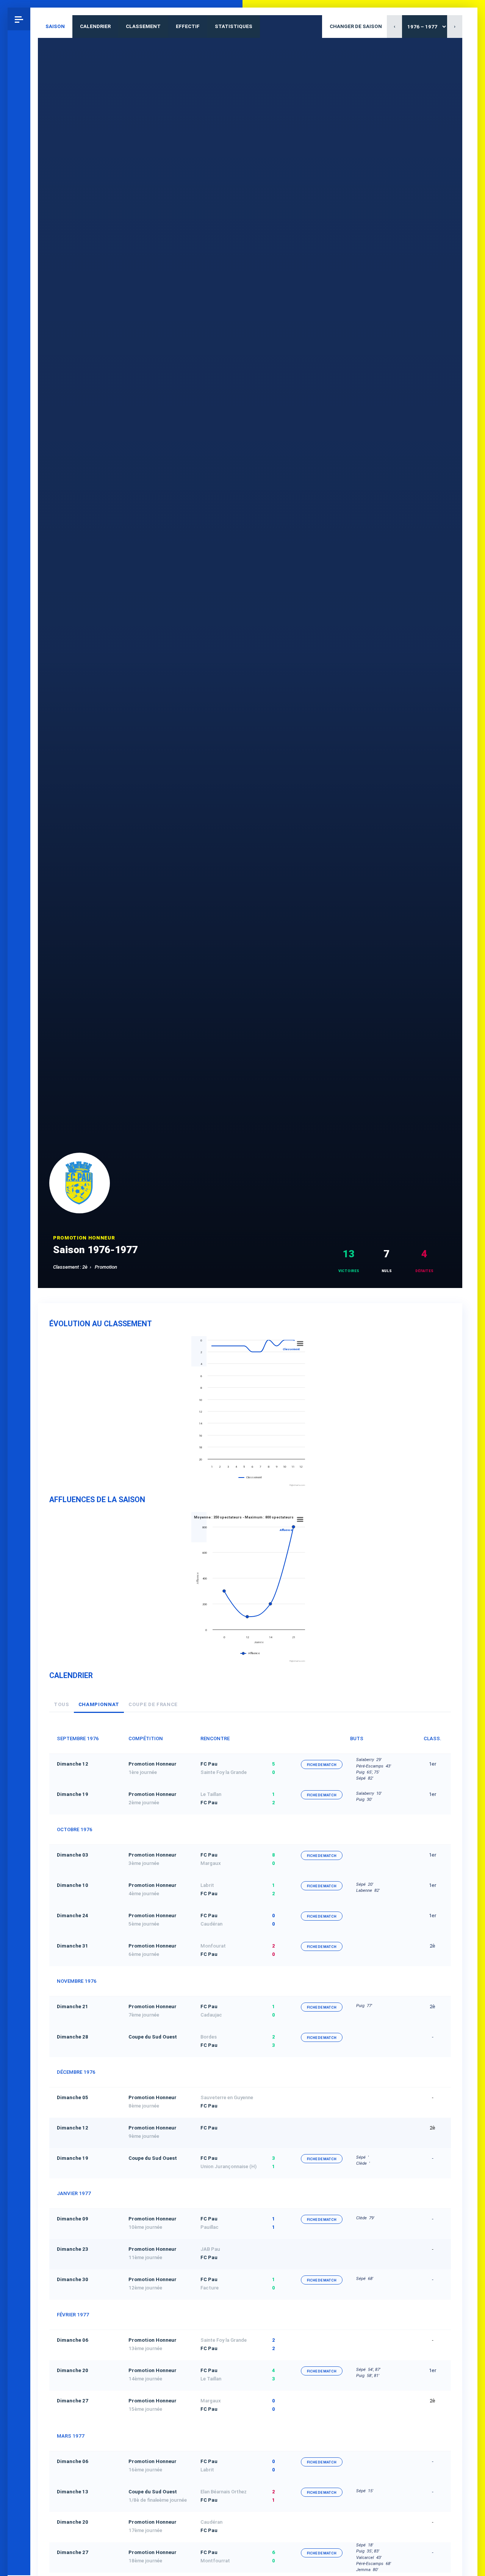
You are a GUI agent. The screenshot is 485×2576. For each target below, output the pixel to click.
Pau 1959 (21, 2540)
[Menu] (19, 19)
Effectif (188, 26)
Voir (322, 2098)
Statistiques (234, 26)
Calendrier (95, 26)
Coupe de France (153, 1704)
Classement (143, 26)
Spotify (19, 2489)
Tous (62, 1704)
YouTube (19, 2512)
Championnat (99, 1704)
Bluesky (19, 2443)
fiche (322, 1765)
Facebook (19, 2466)
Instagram (19, 2421)
